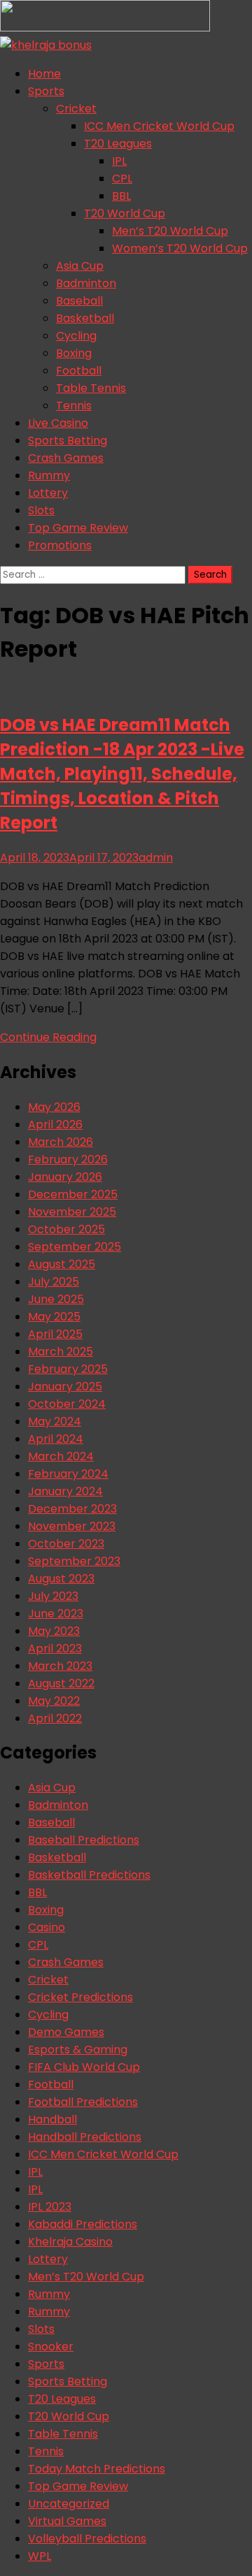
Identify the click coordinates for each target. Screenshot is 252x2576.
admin (156, 858)
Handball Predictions (85, 2137)
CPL (122, 179)
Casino (47, 1927)
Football (79, 371)
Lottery (48, 493)
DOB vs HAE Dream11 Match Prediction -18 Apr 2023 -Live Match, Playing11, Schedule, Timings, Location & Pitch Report (122, 774)
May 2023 (54, 1631)
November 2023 (72, 1526)
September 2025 (75, 1247)
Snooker (51, 2346)
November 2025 (72, 1212)
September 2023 (74, 1561)
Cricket (76, 109)
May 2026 (54, 1107)
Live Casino (58, 423)
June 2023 (56, 1614)
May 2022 (54, 1701)
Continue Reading (48, 1037)
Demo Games (66, 2032)
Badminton (86, 283)
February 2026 (68, 1159)
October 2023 (66, 1544)
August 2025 (62, 1264)
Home (44, 74)
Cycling (76, 336)
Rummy (49, 475)
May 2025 (54, 1317)
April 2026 (55, 1125)
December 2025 (73, 1194)
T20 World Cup (125, 213)
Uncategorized (69, 2504)
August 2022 (61, 1683)
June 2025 (56, 1299)
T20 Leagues (118, 144)
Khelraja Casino (70, 2242)
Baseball (79, 301)
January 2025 (65, 1387)
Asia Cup (80, 266)
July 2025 (54, 1282)
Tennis (74, 406)
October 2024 (67, 1404)
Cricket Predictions (80, 1997)
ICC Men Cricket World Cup (159, 126)
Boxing (74, 353)
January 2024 (65, 1491)
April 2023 (55, 1649)
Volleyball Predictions (87, 2539)
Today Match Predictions (97, 2469)
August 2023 (61, 1579)
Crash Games (66, 458)
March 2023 (60, 1666)
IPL (119, 161)
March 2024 (61, 1456)
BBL (121, 196)
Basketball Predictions (89, 1875)
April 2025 (55, 1334)
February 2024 (68, 1474)
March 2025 (61, 1352)
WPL (40, 2556)
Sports (46, 91)
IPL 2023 (50, 2207)
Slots (41, 510)
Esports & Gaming (78, 2050)
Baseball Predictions (84, 1840)
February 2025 (68, 1369)
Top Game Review (78, 528)
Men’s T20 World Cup (170, 231)
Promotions (60, 545)
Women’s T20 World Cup (180, 248)
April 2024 (56, 1439)
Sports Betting (68, 441)
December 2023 (72, 1509)
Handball (52, 2119)
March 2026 (61, 1142)
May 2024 (55, 1421)
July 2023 (53, 1596)
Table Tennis (91, 388)
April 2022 (55, 1718)
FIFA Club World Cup (84, 2067)
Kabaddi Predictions (83, 2224)
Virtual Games (67, 2521)
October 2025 (66, 1229)
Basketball (85, 318)
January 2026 (65, 1177)
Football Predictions (83, 2102)
